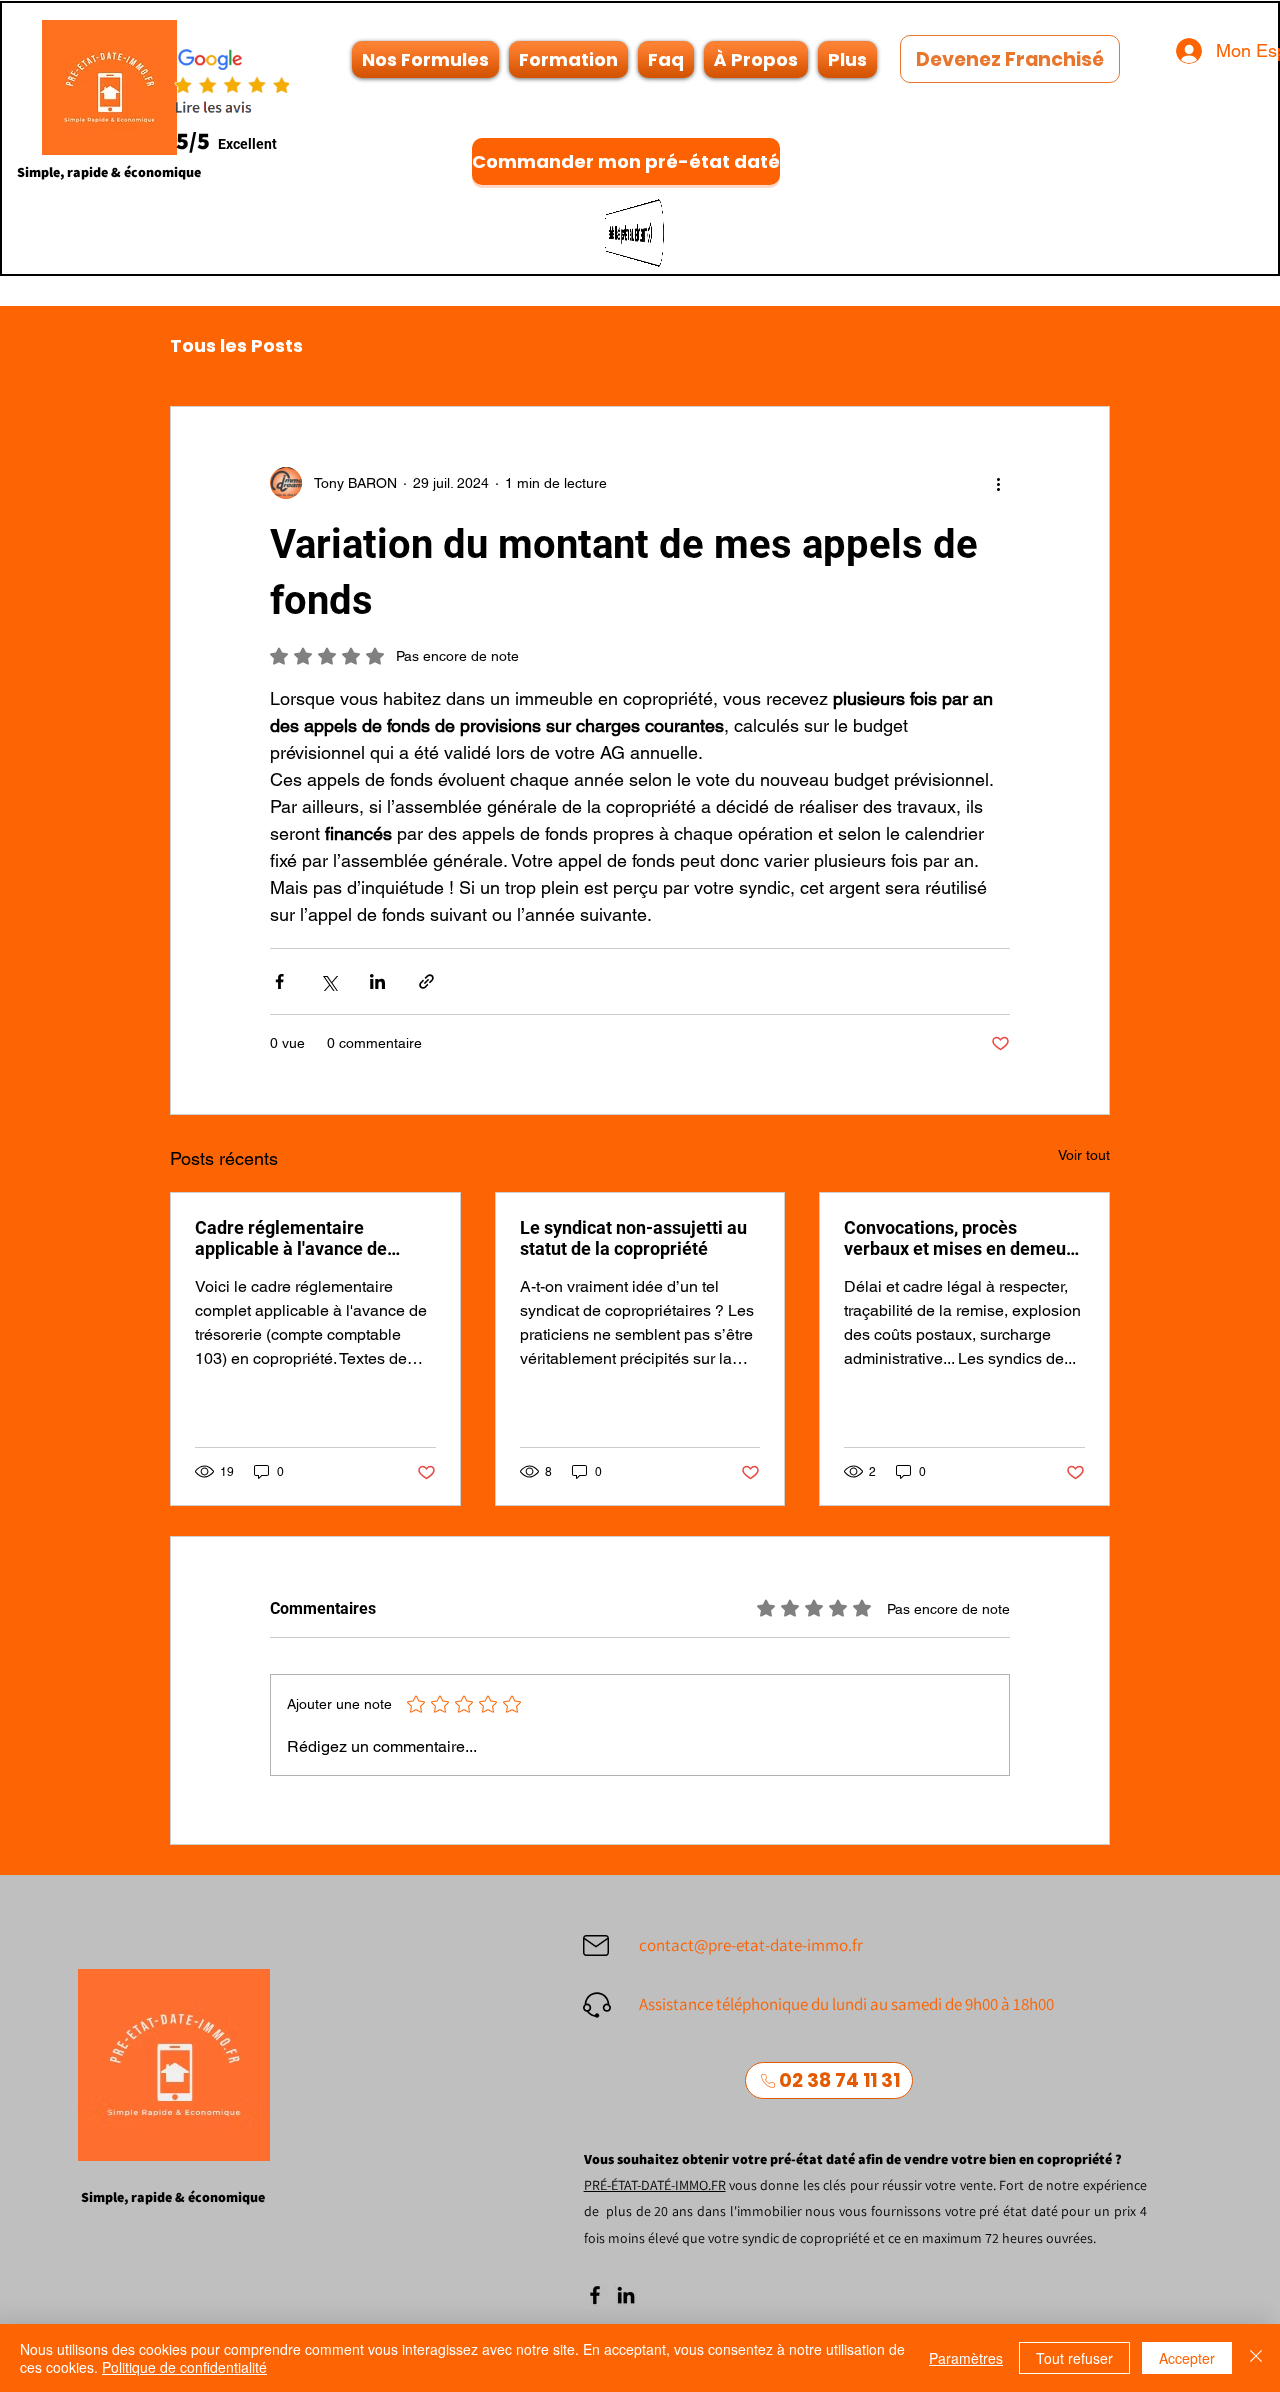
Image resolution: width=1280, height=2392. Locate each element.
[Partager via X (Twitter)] (328, 981)
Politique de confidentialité (184, 2367)
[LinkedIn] (626, 2295)
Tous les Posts (236, 346)
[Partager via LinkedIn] (377, 981)
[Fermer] (1256, 2358)
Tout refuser (1074, 2358)
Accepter (1187, 2358)
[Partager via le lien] (426, 981)
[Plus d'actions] (998, 483)
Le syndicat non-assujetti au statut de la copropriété (633, 1238)
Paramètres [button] (966, 2358)
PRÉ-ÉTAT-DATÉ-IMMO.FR (655, 2185)
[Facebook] (595, 2295)
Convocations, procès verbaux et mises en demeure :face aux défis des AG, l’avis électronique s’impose (963, 1238)
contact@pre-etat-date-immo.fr (751, 1945)
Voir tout (1084, 1155)
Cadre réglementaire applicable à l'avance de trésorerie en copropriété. (299, 1238)
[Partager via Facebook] (279, 981)
